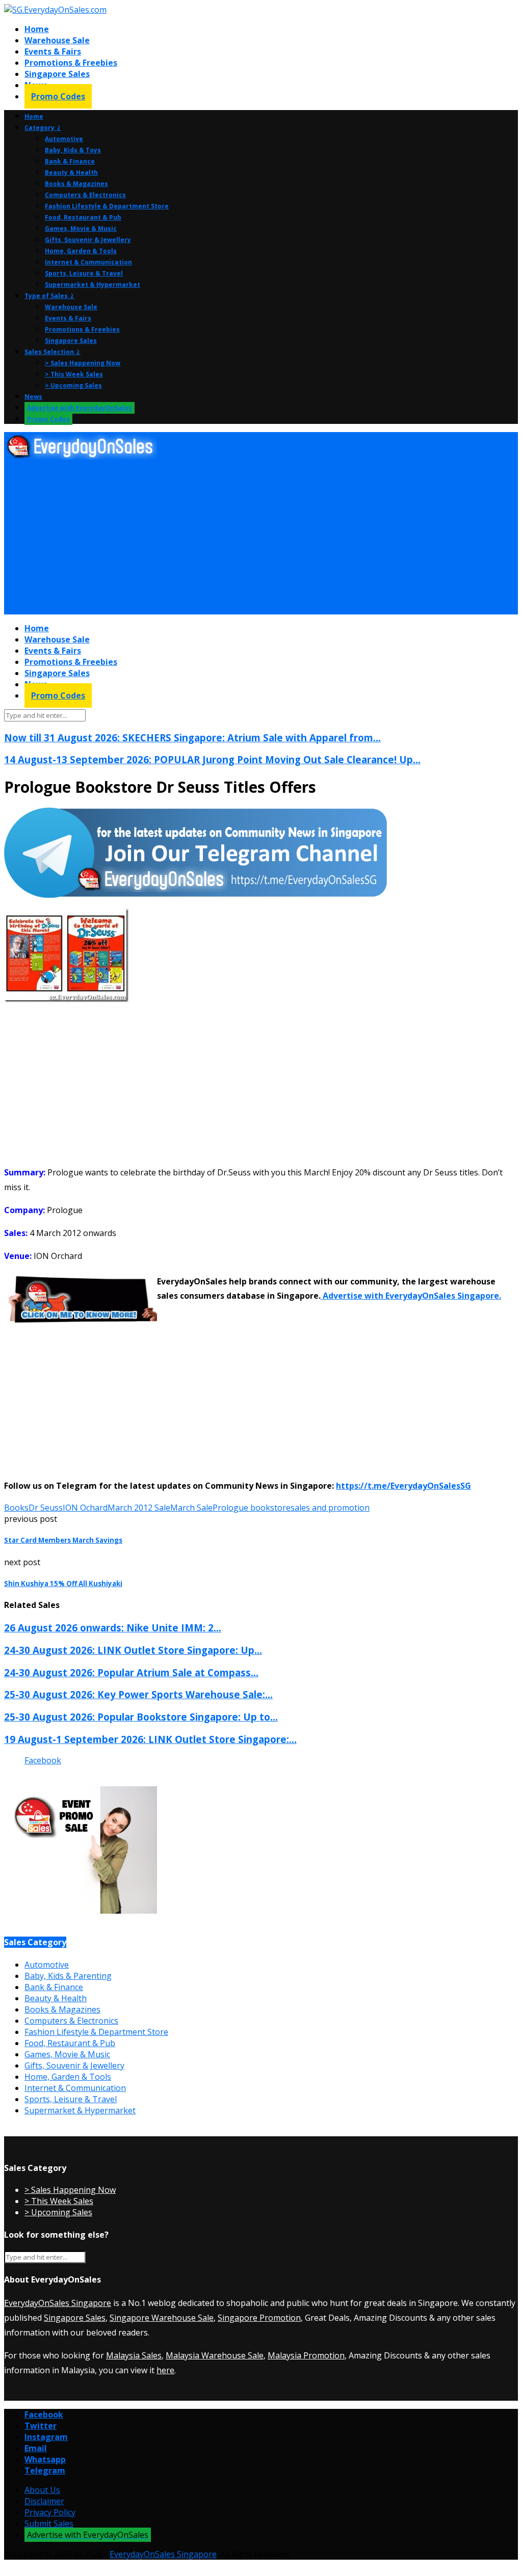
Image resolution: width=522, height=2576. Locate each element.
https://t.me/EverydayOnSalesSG (403, 1486)
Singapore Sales (57, 74)
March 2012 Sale (139, 1508)
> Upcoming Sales (73, 385)
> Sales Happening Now (83, 363)
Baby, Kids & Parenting (68, 1976)
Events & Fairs (53, 51)
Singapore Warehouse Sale (162, 2318)
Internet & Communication (88, 262)
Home (37, 29)
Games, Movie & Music (81, 229)
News (33, 397)
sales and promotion (330, 1508)
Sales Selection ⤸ (53, 352)
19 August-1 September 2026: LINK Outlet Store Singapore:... (150, 1739)
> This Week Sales (74, 374)
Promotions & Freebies (71, 63)
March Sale (191, 1508)
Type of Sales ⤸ (49, 296)
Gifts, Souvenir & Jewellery (88, 240)
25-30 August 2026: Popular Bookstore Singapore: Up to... (141, 1717)
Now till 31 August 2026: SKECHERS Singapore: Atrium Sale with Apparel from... (192, 737)
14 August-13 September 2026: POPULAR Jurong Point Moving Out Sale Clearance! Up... (212, 759)
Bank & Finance (70, 161)
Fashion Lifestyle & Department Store (107, 206)
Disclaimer (44, 2501)
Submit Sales (49, 2524)
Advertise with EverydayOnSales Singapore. (411, 1296)
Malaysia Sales (134, 2355)
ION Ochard (85, 1508)
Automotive (64, 139)
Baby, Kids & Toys (73, 150)
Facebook (43, 1760)
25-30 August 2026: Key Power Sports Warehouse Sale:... (138, 1694)
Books (16, 1508)
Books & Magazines (76, 184)
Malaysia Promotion (306, 2355)
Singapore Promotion (259, 2318)
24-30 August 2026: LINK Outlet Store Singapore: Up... (133, 1650)
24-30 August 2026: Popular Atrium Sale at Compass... (131, 1672)
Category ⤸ (43, 128)
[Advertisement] (261, 538)
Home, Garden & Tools (81, 251)
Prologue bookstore (252, 1508)
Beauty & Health (71, 172)
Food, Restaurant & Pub (83, 217)
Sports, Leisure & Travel (84, 273)
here (165, 2370)
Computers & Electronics (85, 195)
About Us (42, 2490)
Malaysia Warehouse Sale (215, 2355)
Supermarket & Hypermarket (93, 285)
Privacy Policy (50, 2512)
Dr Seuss (46, 1508)
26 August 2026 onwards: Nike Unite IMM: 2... (113, 1628)
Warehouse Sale (57, 40)
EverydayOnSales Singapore (58, 2303)
